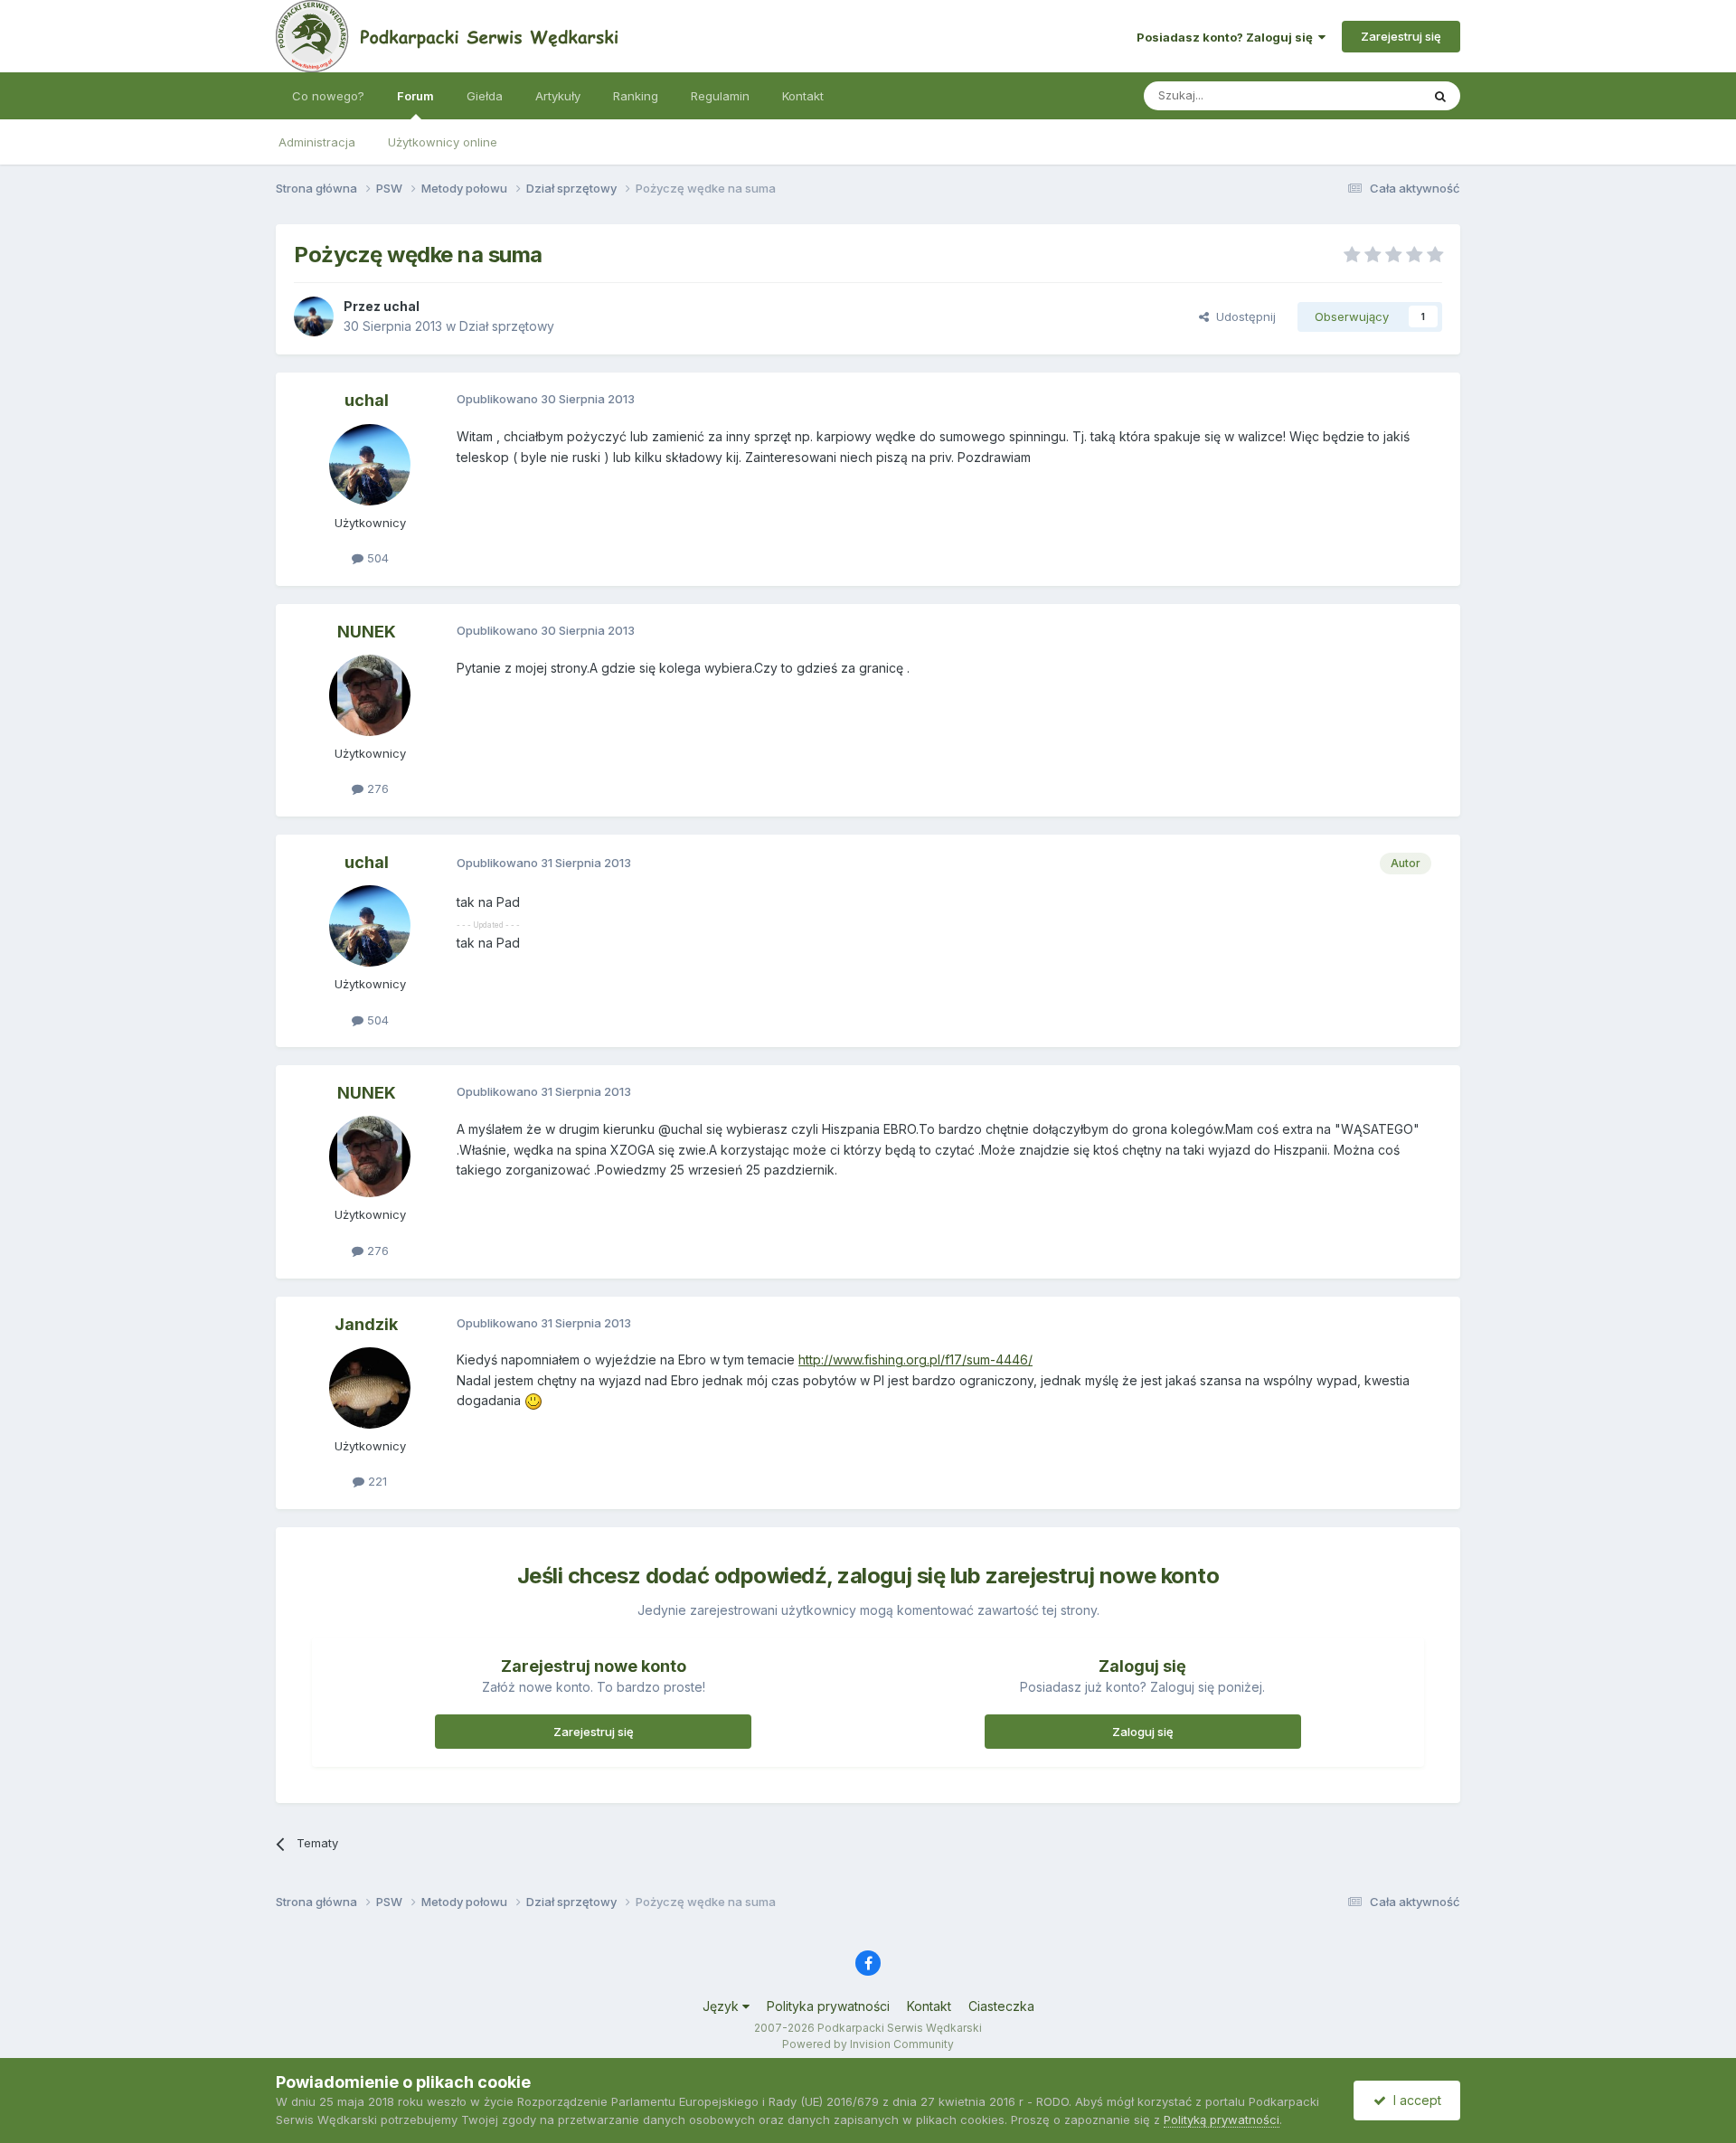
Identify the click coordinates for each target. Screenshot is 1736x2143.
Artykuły (558, 96)
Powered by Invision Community (868, 2044)
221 (376, 1481)
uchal (401, 306)
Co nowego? (328, 96)
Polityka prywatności (828, 2006)
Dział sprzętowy (507, 326)
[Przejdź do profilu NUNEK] (370, 695)
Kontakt (803, 96)
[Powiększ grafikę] (533, 1400)
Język (722, 2006)
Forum (415, 96)
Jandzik (366, 1324)
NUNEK (367, 632)
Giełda (485, 96)
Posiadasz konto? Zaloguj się (1227, 37)
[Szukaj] (1440, 96)
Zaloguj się (1143, 1732)
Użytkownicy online (443, 142)
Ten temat (1369, 95)
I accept (1414, 2100)
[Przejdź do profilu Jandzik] (370, 1388)
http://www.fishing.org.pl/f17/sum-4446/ (915, 1359)
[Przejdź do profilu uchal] (314, 316)
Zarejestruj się (1401, 36)
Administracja (317, 142)
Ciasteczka (1001, 2006)
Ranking (636, 96)
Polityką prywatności (1222, 2119)
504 (376, 558)
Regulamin (720, 96)
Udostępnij (1242, 316)
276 (376, 788)
